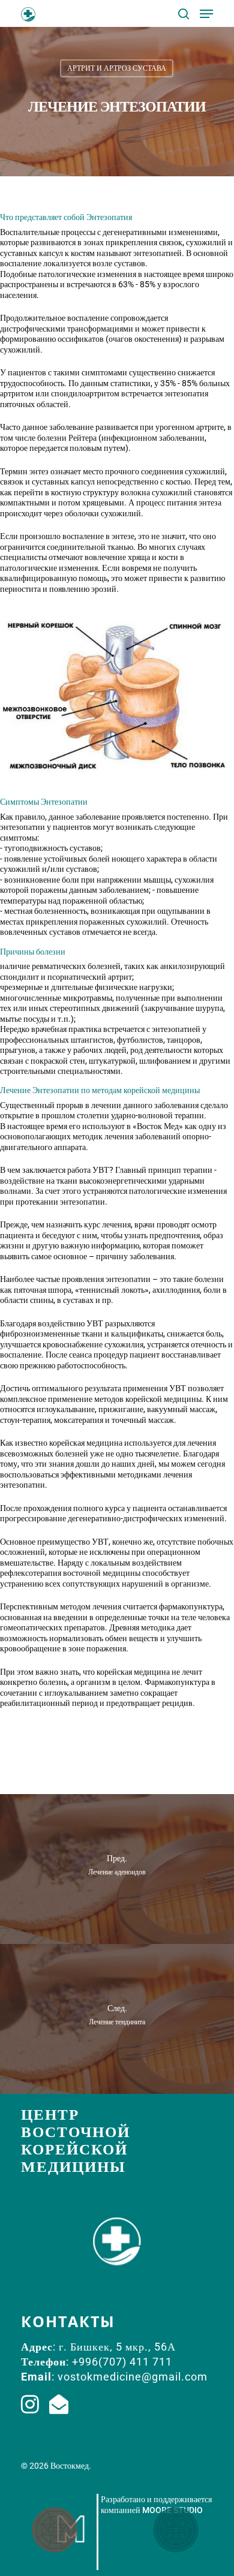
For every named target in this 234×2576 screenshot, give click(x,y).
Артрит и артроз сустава (117, 68)
